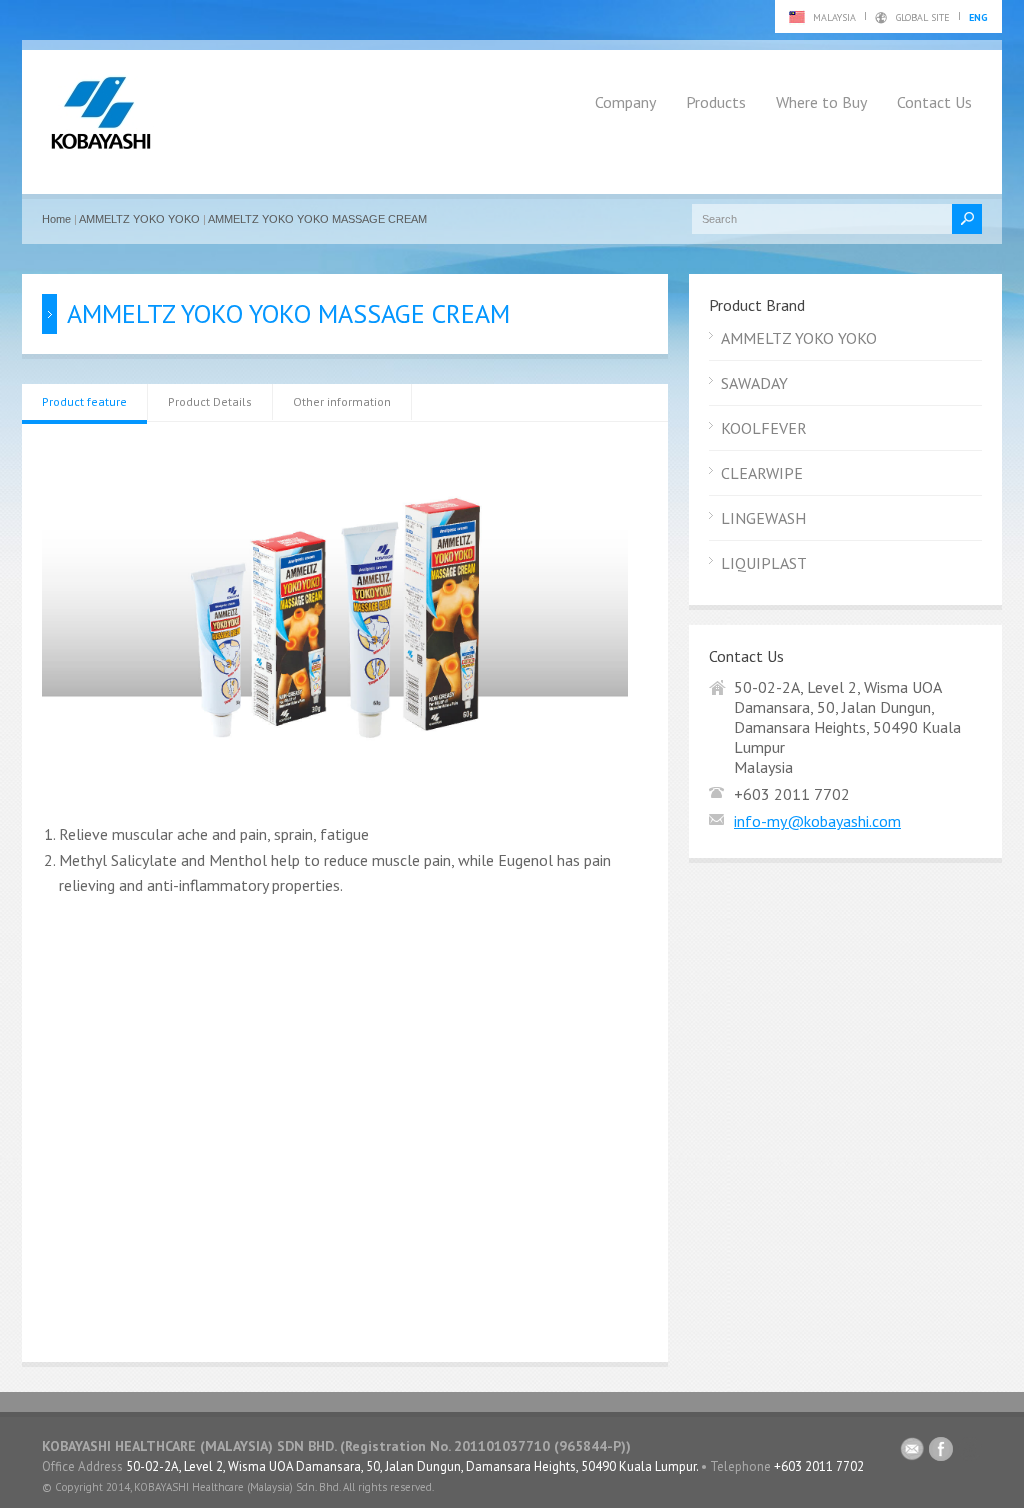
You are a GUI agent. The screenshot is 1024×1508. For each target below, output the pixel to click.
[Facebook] (941, 1453)
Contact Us (934, 102)
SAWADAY (754, 383)
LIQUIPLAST (764, 563)
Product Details (210, 401)
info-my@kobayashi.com (817, 821)
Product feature (84, 401)
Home (56, 219)
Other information (342, 401)
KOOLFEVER (764, 428)
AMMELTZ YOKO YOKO (139, 219)
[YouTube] (970, 1453)
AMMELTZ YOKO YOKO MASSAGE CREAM (317, 219)
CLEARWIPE (762, 473)
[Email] (912, 1453)
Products (716, 102)
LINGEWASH (763, 518)
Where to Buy (821, 102)
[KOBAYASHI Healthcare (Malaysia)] (101, 150)
